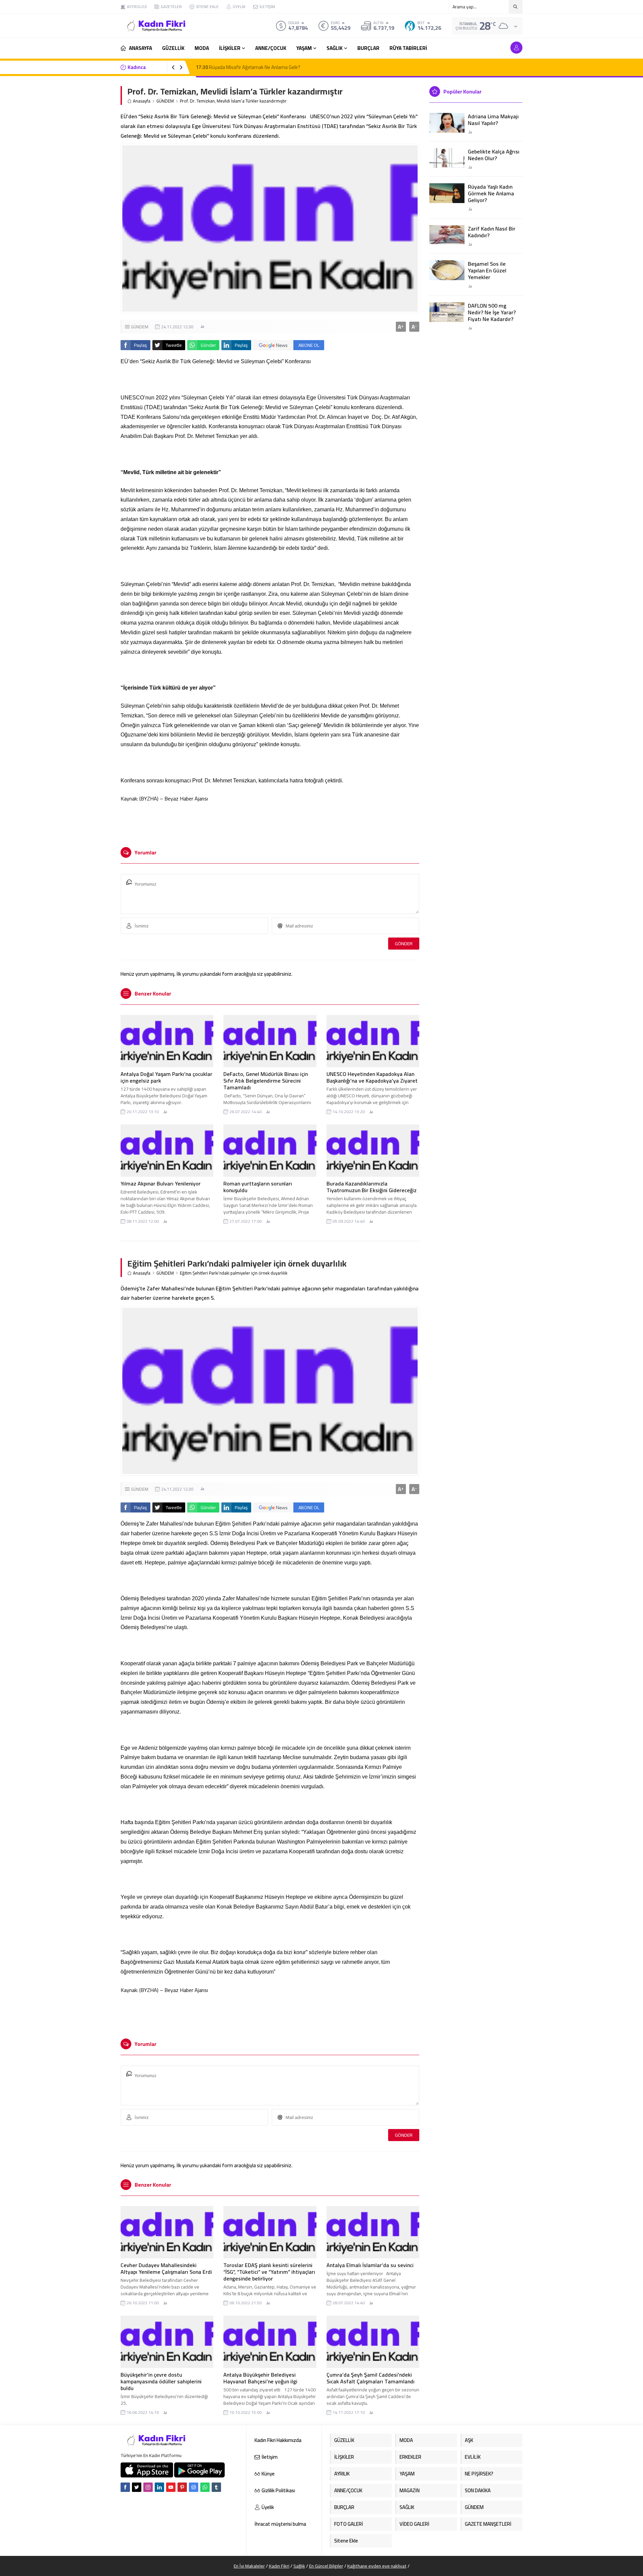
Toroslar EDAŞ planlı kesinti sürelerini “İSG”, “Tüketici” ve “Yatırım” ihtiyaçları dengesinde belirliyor (269, 2272)
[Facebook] (125, 2487)
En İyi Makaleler (249, 2566)
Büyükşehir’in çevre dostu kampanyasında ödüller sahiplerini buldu (161, 2381)
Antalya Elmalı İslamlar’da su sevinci (370, 2265)
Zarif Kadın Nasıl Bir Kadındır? (492, 232)
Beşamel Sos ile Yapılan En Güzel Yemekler (487, 270)
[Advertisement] (97, 101)
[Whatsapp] (205, 2487)
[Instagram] (148, 2487)
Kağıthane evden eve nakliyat (377, 2566)
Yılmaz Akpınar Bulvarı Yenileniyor (161, 1183)
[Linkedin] (159, 2487)
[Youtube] (171, 2487)
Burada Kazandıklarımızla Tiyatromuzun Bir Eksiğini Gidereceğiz (372, 1187)
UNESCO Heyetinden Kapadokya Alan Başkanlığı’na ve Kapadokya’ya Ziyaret (372, 1077)
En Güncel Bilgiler (326, 2566)
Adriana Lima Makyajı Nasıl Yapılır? (493, 120)
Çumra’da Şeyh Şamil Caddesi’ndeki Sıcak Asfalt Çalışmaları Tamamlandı (371, 2378)
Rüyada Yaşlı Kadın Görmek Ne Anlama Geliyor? (491, 193)
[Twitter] (137, 2487)
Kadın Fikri (279, 2566)
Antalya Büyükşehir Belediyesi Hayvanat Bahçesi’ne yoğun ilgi (260, 2378)
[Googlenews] (194, 2487)
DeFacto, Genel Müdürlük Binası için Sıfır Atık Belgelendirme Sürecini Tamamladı (266, 1081)
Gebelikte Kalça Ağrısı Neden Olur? (494, 155)
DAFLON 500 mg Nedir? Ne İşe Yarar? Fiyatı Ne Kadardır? (492, 312)
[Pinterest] (182, 2487)
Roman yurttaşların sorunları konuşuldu (258, 1187)
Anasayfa (142, 101)
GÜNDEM (165, 101)
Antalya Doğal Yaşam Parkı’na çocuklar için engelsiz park (166, 1077)
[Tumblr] (216, 2487)
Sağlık (299, 2566)
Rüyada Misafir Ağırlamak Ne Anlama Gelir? (248, 67)
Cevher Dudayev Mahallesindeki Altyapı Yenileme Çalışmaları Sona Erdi (166, 2268)
